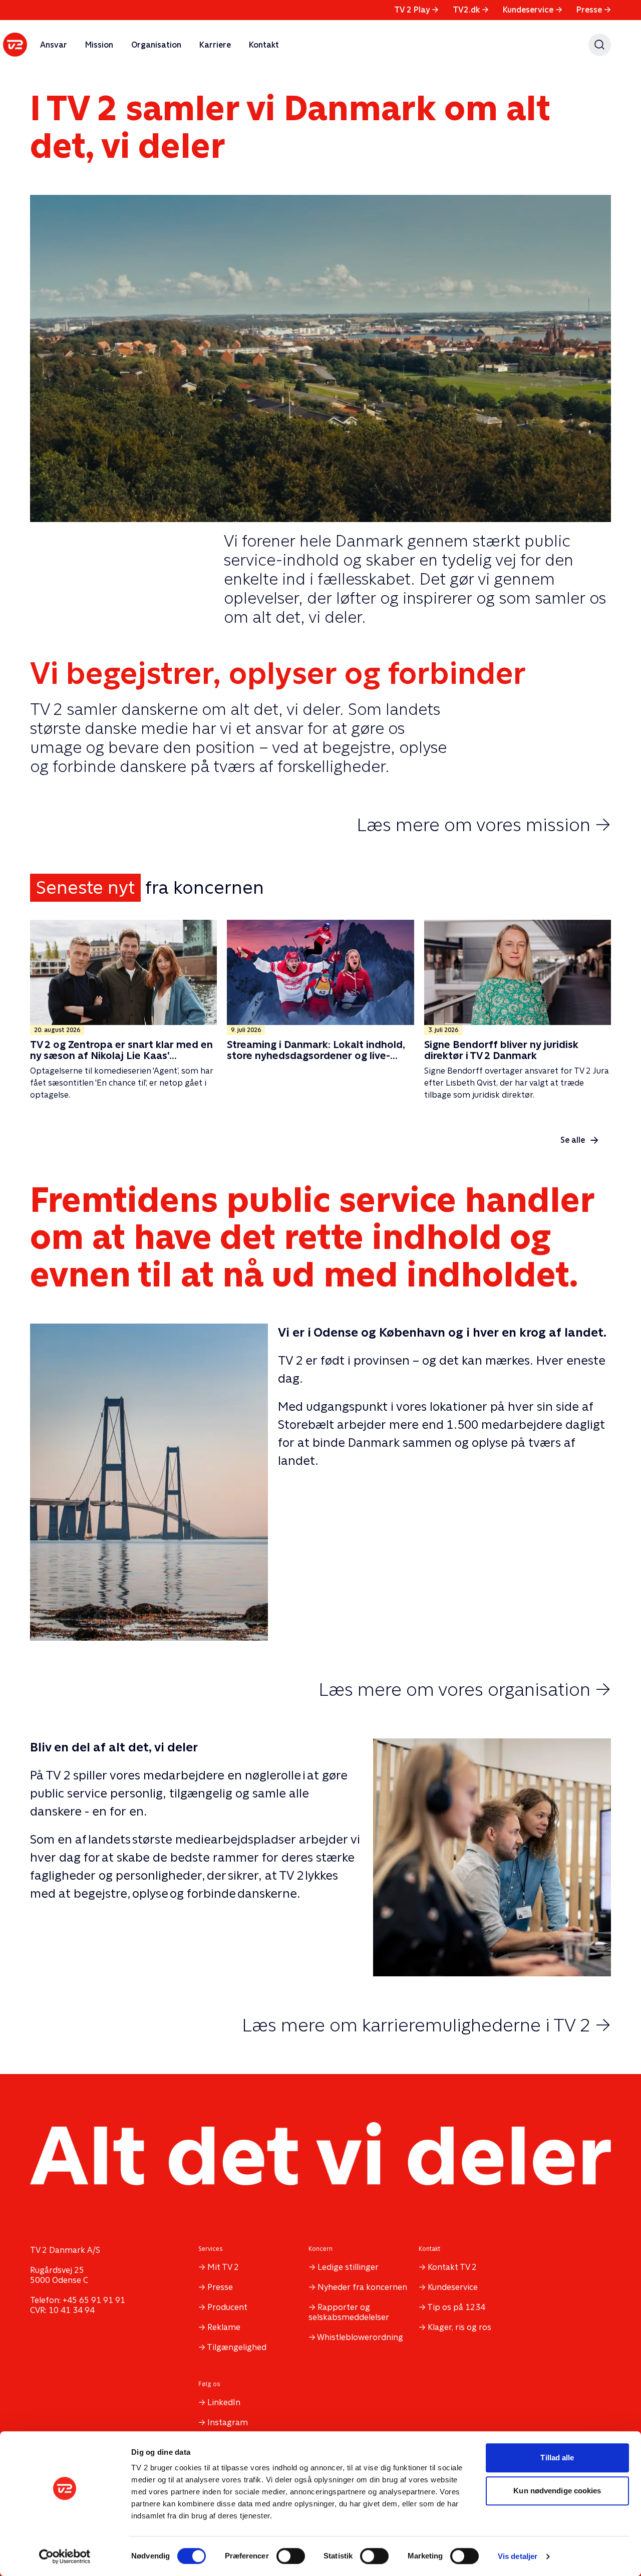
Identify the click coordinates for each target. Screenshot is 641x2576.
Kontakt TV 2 (452, 2267)
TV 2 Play (416, 10)
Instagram (228, 2422)
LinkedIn (224, 2402)
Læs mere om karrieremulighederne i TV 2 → (426, 2025)
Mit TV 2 (223, 2267)
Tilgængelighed (237, 2347)
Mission (99, 45)
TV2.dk (471, 10)
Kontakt (264, 45)
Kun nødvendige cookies (557, 2491)
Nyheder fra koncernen (362, 2287)
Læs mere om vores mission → (484, 825)
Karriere (215, 45)
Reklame (224, 2327)
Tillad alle (557, 2458)
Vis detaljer (518, 2556)
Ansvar (54, 45)
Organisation (156, 45)
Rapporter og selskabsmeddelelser (349, 2312)
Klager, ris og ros (459, 2327)
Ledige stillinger (348, 2267)
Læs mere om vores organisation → (465, 1689)
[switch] (291, 2556)
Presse (594, 10)
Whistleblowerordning (360, 2337)
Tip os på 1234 (456, 2307)
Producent (227, 2307)
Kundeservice (533, 10)
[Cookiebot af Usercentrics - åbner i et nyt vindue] (65, 2556)
